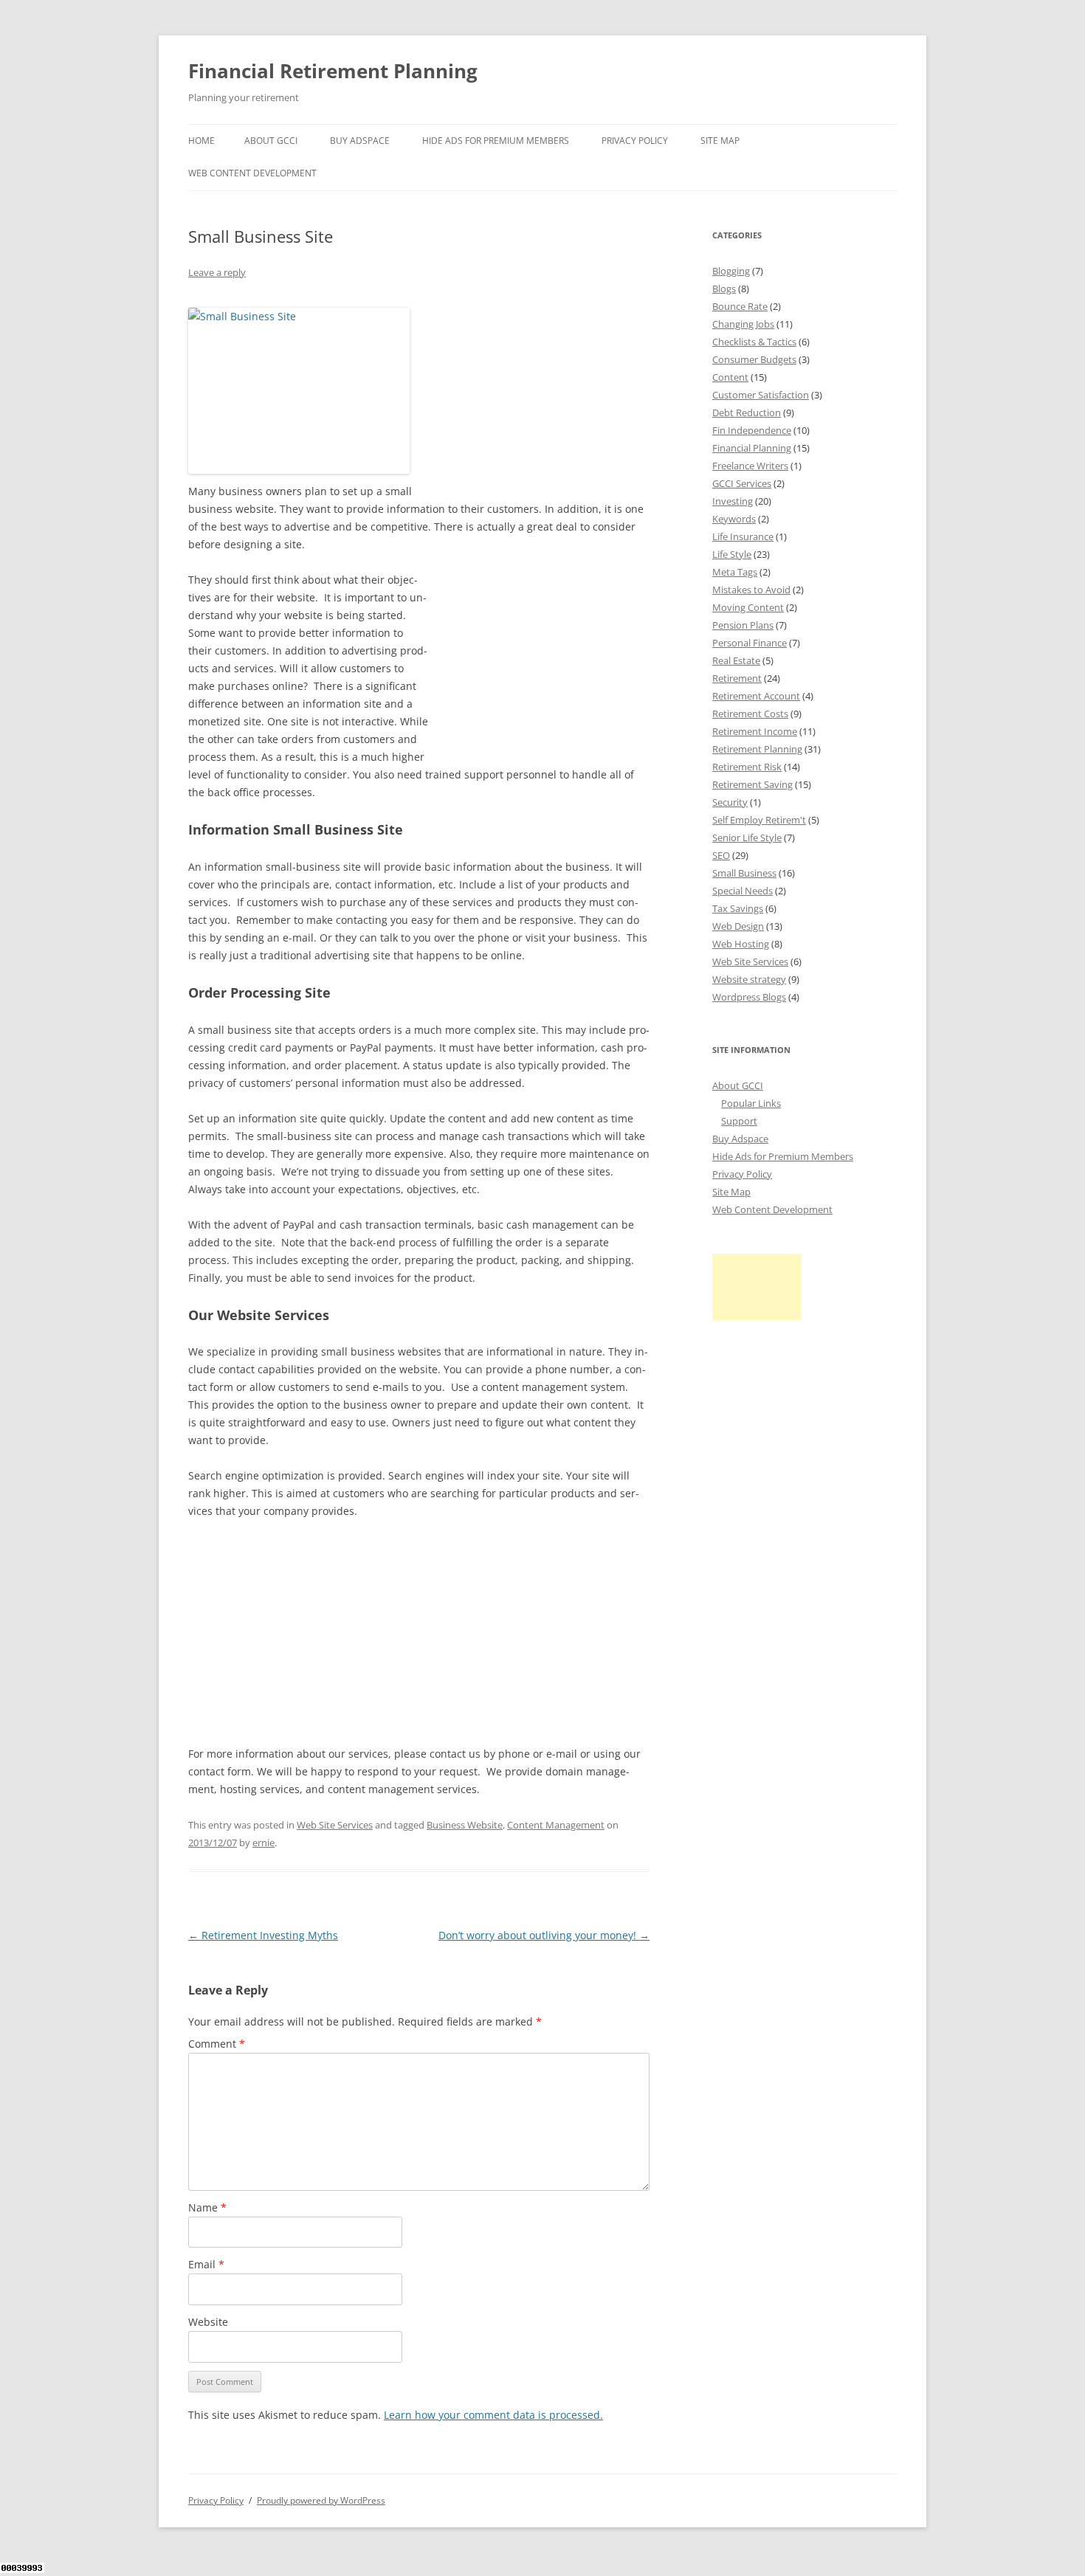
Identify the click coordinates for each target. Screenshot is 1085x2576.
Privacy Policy (635, 141)
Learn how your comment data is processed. (493, 2415)
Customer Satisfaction (761, 395)
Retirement (737, 678)
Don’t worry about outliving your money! (544, 1935)
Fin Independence (752, 430)
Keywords (734, 519)
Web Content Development (252, 173)
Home (201, 141)
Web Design (738, 926)
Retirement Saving (752, 784)
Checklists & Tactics (754, 342)
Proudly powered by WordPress (321, 2500)
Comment (217, 2044)
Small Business (744, 873)
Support (739, 1121)
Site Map (720, 141)
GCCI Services (742, 483)
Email (206, 2264)
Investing (733, 501)
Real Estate (736, 660)
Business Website (465, 1825)
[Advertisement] (539, 391)
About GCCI (271, 141)
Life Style (732, 554)
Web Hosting (741, 944)
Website (208, 2322)
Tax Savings (738, 908)
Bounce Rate (740, 306)
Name (207, 2207)
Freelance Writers (750, 466)
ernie (263, 1843)
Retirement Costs (750, 714)
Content (730, 377)
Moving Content (748, 607)
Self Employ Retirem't (759, 820)
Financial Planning (752, 448)
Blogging (731, 271)
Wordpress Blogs (749, 997)
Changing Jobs (743, 324)
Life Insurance (743, 536)
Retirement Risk (747, 767)
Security (730, 802)
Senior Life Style (747, 838)
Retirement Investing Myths (263, 1935)
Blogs (724, 289)
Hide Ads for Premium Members (496, 141)
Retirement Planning (757, 749)
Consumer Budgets (754, 359)
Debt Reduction (747, 412)
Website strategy (749, 979)
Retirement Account (756, 696)
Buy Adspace (360, 141)
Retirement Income (755, 731)
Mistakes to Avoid (751, 590)
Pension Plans (743, 625)
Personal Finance (750, 643)
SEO (721, 855)
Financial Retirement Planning (333, 71)
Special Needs (743, 891)
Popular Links (751, 1103)
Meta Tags (735, 572)
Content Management (556, 1825)
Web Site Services (335, 1825)
